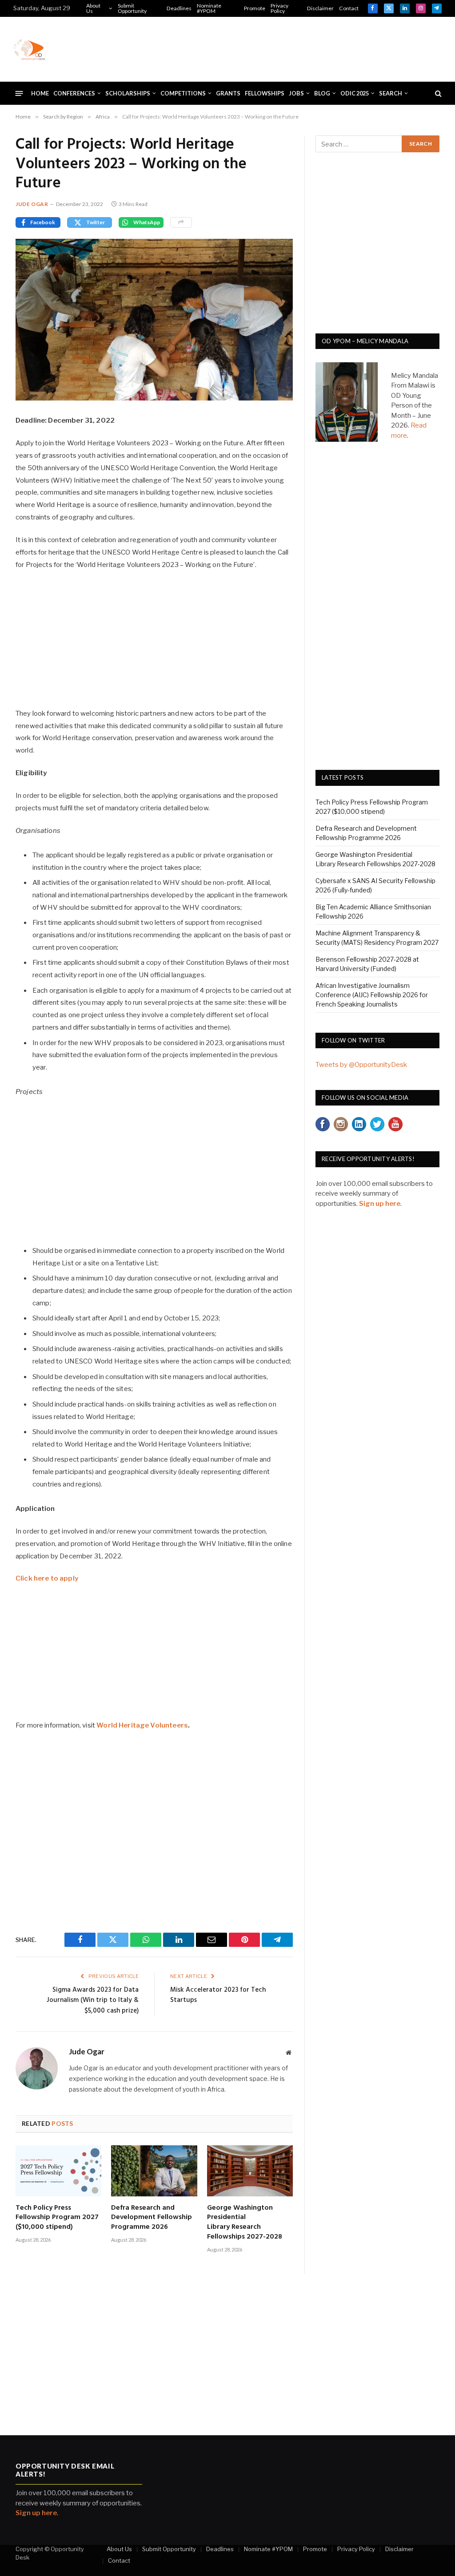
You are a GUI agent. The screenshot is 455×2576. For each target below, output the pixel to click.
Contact (349, 8)
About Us (93, 8)
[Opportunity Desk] (29, 49)
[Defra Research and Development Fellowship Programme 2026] (154, 2171)
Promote (255, 8)
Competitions (183, 93)
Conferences (74, 93)
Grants (228, 93)
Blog (322, 93)
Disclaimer (320, 8)
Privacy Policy (279, 8)
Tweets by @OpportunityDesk (361, 1065)
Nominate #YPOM (209, 8)
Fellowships (265, 93)
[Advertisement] (280, 48)
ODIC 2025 (355, 93)
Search (391, 93)
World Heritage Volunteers (142, 1725)
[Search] (437, 93)
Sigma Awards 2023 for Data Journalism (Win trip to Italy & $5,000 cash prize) (93, 2000)
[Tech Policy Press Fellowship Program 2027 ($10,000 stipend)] (58, 2171)
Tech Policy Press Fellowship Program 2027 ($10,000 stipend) (57, 2218)
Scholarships (128, 93)
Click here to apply (47, 1578)
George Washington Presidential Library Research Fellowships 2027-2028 (245, 2223)
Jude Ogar (32, 204)
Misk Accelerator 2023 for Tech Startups (218, 1995)
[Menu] (19, 93)
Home (40, 93)
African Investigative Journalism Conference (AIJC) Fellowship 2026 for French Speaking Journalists (372, 995)
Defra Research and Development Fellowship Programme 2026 (152, 2218)
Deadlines (179, 8)
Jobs (296, 93)
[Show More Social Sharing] (181, 222)
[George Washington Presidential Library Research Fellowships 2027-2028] (250, 2171)
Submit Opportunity (132, 8)
